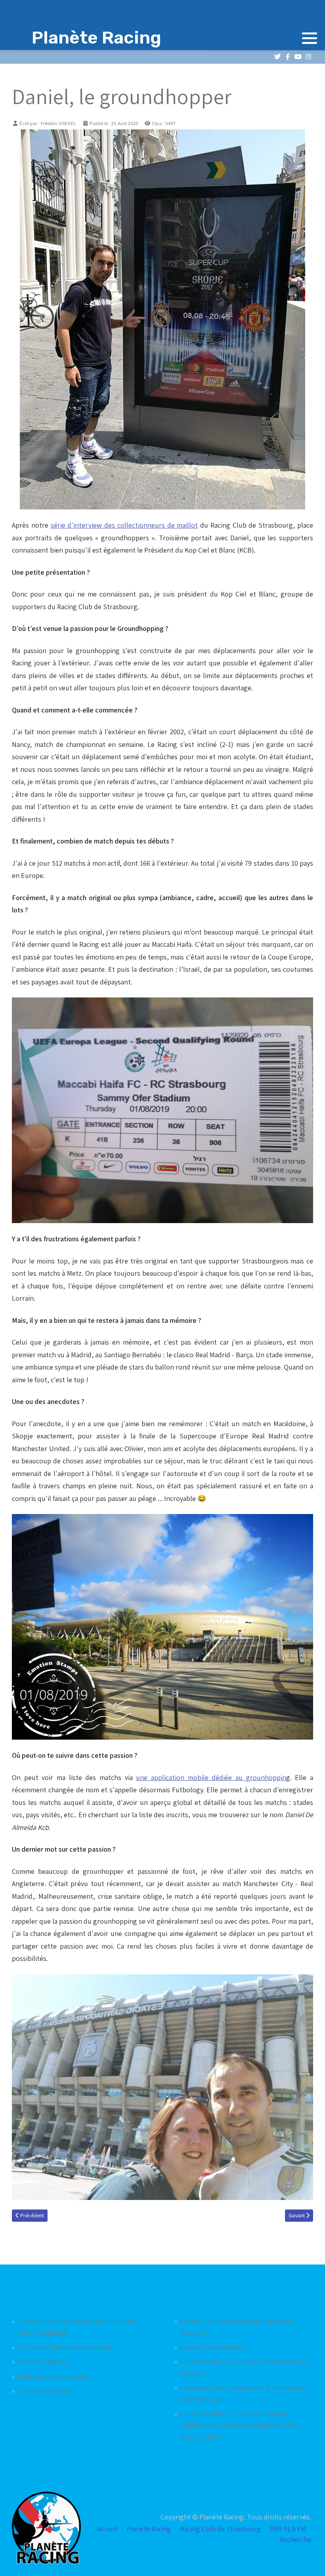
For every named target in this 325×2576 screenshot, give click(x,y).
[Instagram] (308, 57)
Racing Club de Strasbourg (221, 2529)
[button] (310, 38)
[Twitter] (277, 57)
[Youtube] (298, 57)
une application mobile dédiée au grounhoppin (211, 1777)
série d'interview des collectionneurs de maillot (124, 525)
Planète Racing (149, 2529)
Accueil (107, 2529)
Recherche (295, 2539)
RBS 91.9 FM (288, 2529)
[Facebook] (288, 57)
